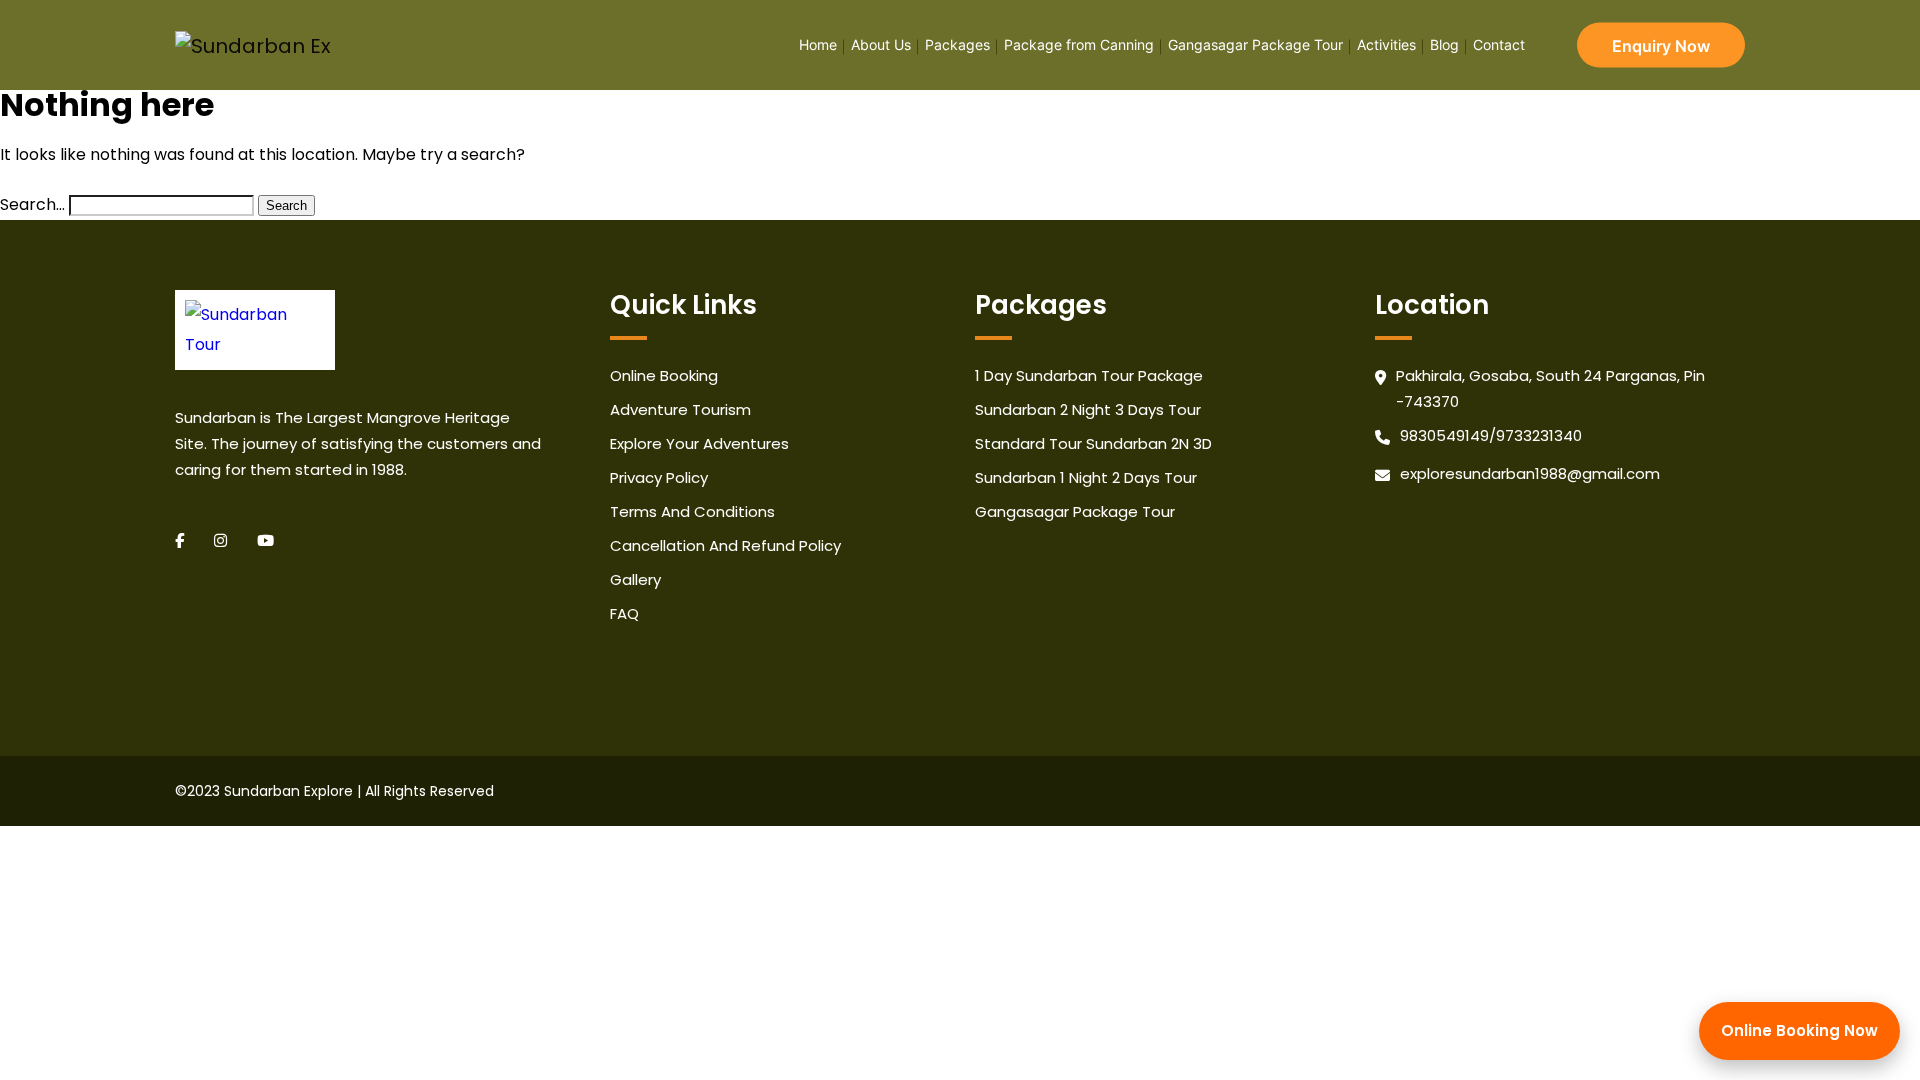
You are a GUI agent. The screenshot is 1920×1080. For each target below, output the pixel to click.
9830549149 (1444, 435)
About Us (881, 44)
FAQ (624, 613)
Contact (1499, 44)
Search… (32, 204)
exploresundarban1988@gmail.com (1530, 473)
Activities (1386, 44)
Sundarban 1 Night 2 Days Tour (1086, 477)
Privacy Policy (659, 477)
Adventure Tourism (680, 409)
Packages (957, 44)
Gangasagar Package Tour (1255, 44)
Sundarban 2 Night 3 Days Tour (1088, 409)
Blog (1444, 44)
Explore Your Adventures (699, 443)
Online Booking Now (1799, 1030)
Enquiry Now (1661, 45)
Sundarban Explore (288, 791)
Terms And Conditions (692, 511)
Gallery (635, 579)
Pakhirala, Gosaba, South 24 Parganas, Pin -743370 (1550, 388)
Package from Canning (1079, 44)
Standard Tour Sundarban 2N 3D (1093, 443)
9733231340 (1539, 435)
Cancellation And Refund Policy (725, 545)
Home (818, 44)
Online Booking (664, 375)
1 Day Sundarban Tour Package (1089, 375)
